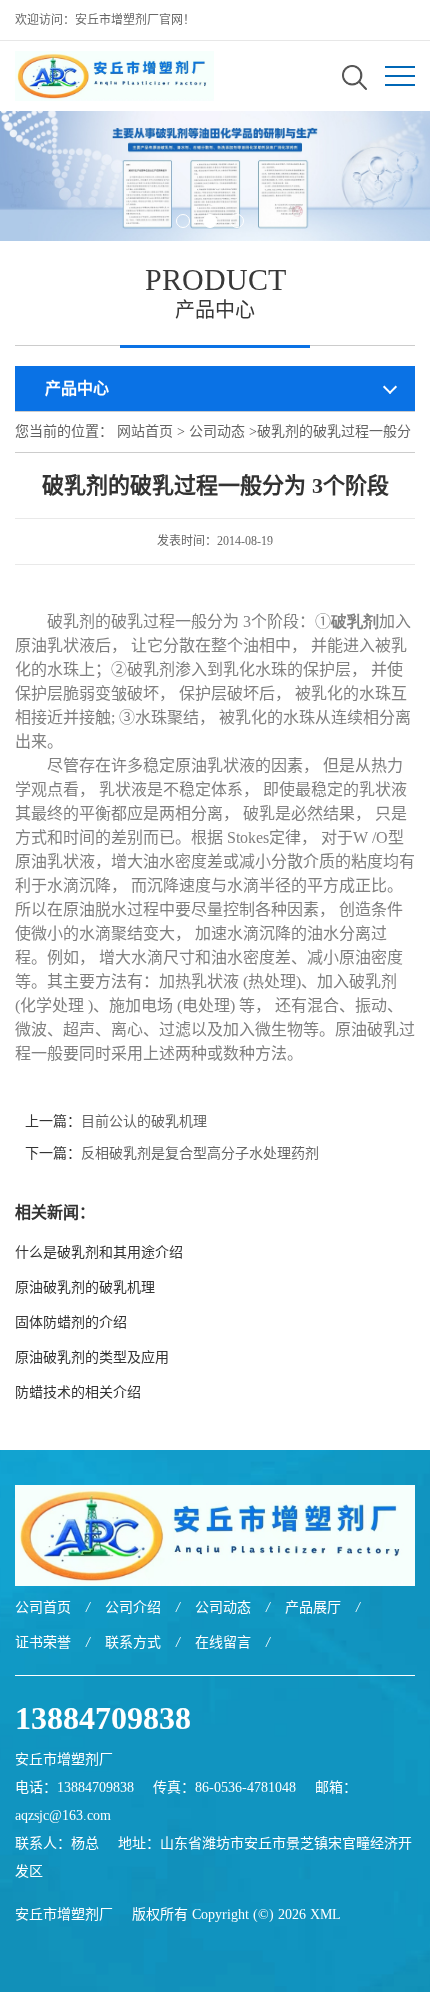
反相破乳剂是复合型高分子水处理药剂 (200, 1153)
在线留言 (223, 1642)
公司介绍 (133, 1607)
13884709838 (103, 1718)
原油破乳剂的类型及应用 (97, 1357)
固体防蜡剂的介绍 (71, 1322)
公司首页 (43, 1607)
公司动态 (217, 431)
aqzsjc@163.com (63, 1815)
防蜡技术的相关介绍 (78, 1392)
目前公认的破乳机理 (144, 1121)
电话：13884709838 (74, 1787)
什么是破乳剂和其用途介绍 (99, 1252)
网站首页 (145, 431)
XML (325, 1914)
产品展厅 (313, 1607)
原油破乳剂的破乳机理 (85, 1287)
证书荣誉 (43, 1642)
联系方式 (133, 1642)
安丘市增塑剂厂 (64, 1914)
